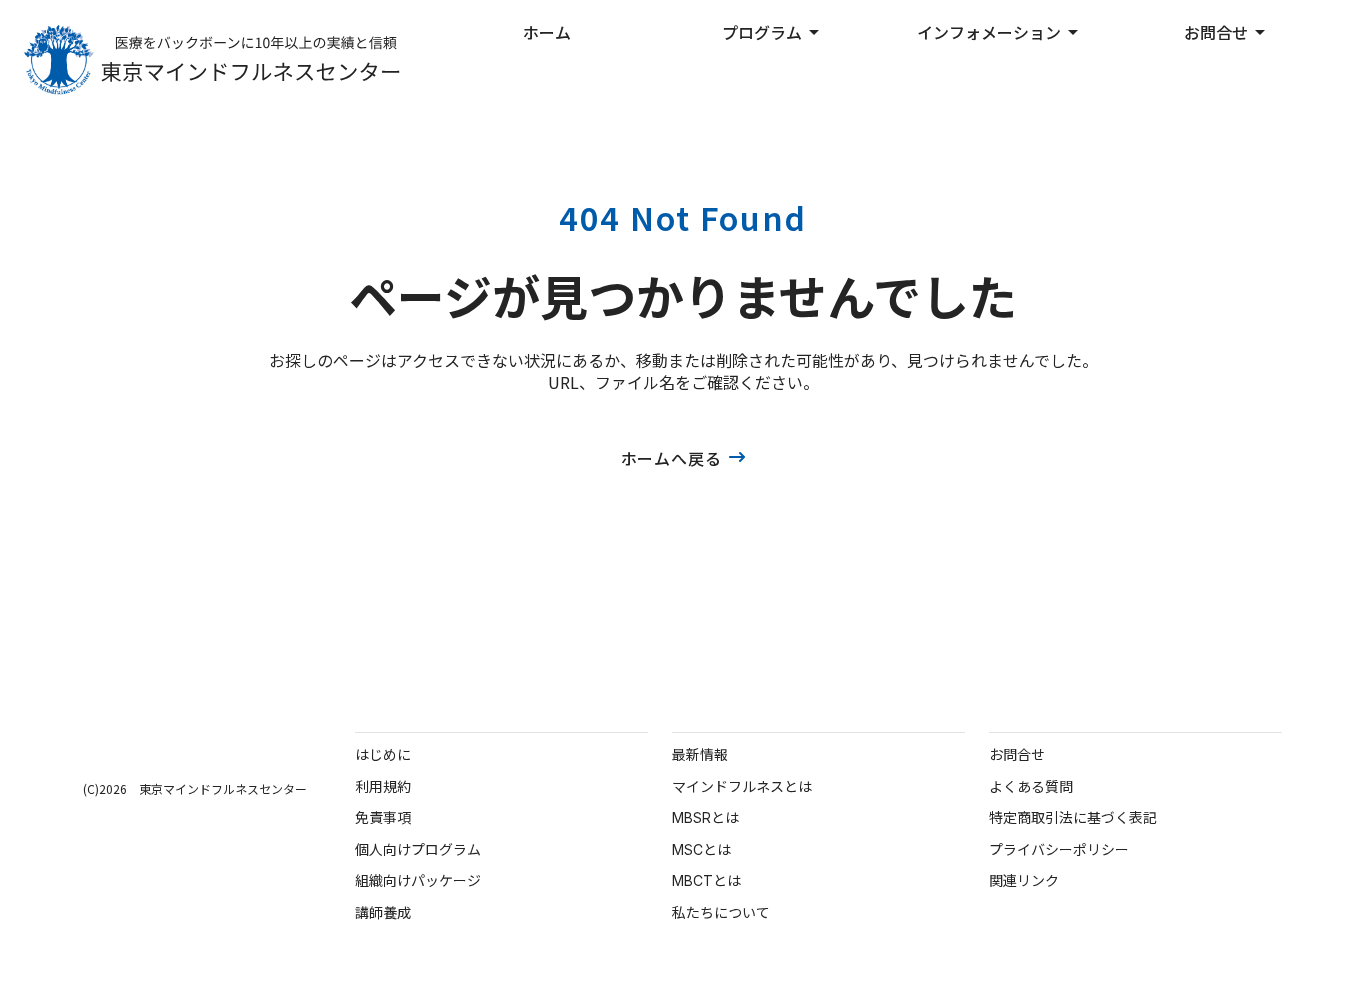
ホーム (547, 32)
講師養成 (383, 912)
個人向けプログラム (418, 849)
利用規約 (383, 786)
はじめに (383, 754)
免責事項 (383, 817)
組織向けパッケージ (418, 880)
